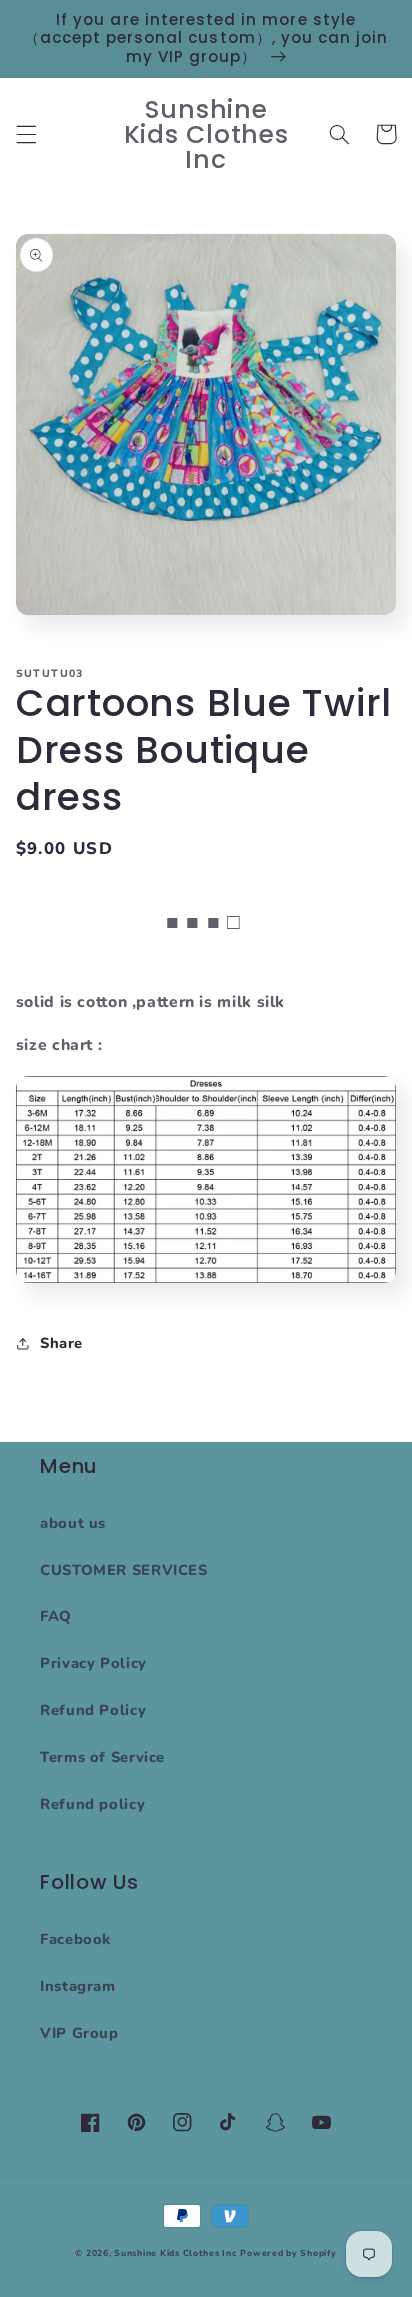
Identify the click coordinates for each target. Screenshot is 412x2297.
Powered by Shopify (288, 2253)
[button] (26, 134)
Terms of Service (102, 1757)
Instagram (78, 1986)
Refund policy (92, 1804)
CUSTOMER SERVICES (124, 1570)
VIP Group (79, 2033)
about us (73, 1523)
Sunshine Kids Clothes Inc (175, 2253)
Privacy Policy (93, 1663)
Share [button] (61, 1343)
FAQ (56, 1616)
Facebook (75, 1939)
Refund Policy (93, 1710)
